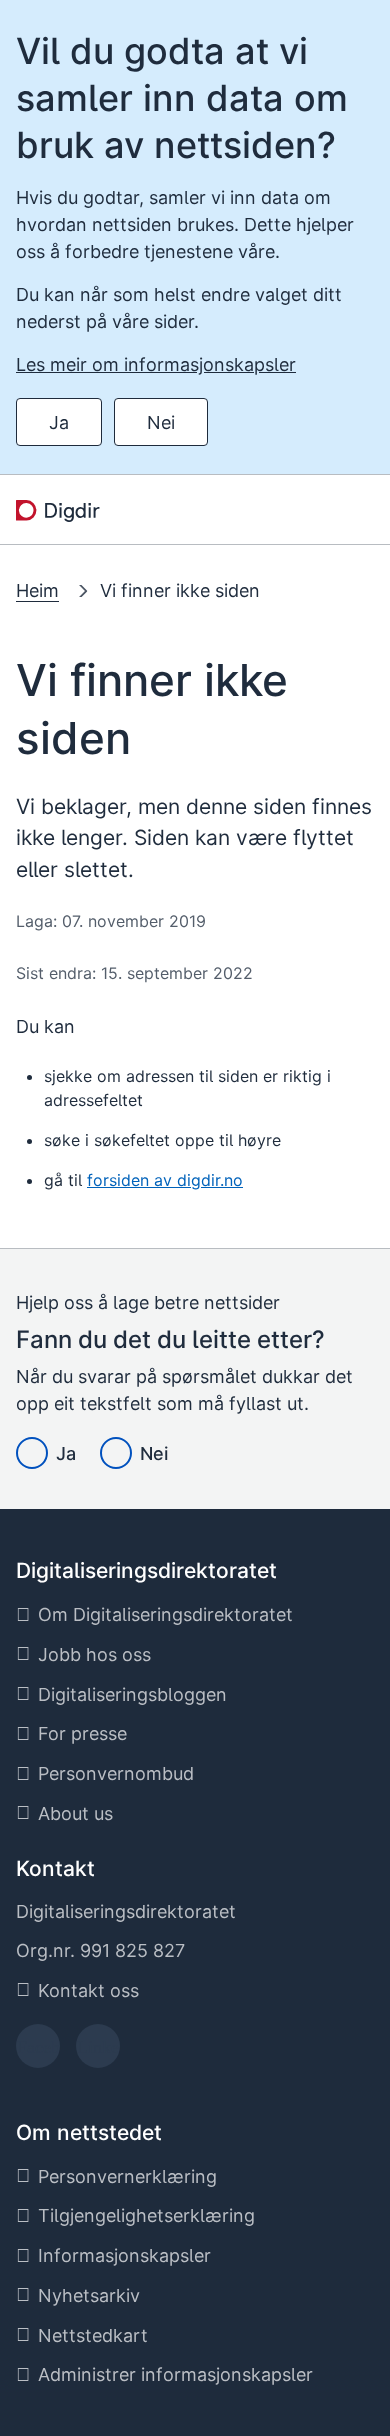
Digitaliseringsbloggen (132, 1694)
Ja (59, 422)
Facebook (38, 2052)
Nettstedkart (93, 2335)
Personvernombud (116, 1773)
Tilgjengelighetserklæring (146, 2215)
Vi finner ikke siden (180, 590)
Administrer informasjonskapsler (175, 2374)
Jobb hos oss (94, 1654)
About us (75, 1813)
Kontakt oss (88, 1990)
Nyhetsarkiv (89, 2295)
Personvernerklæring (127, 2176)
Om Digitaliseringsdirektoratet (165, 1614)
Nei (161, 422)
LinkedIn (98, 2052)
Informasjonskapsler (124, 2255)
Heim (37, 590)
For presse (82, 1733)
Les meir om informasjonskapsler (156, 364)
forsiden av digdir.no (165, 1180)
